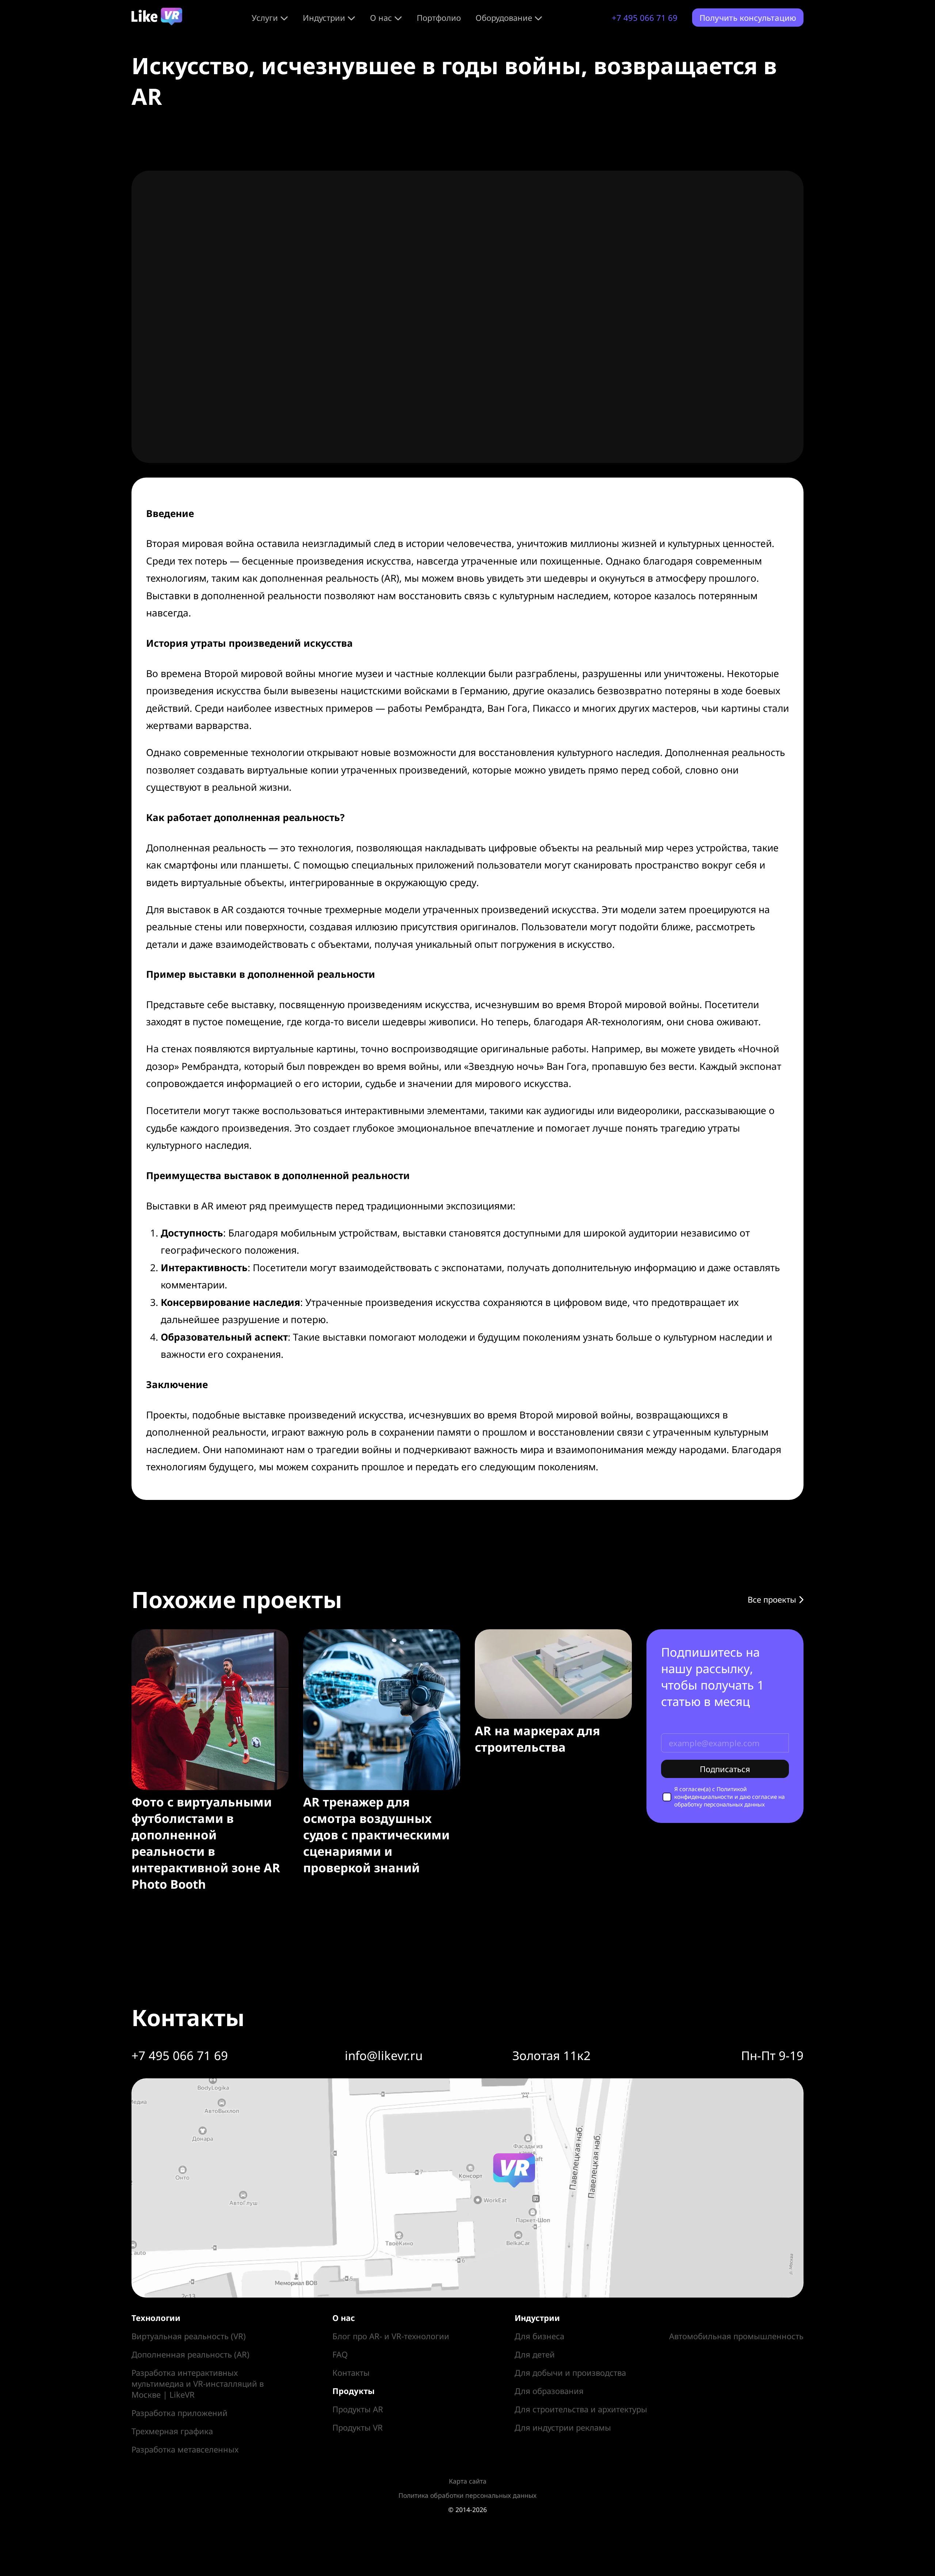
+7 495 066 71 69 (645, 18)
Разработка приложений (180, 2413)
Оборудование (504, 18)
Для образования (549, 2391)
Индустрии (324, 18)
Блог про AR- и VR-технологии (391, 2336)
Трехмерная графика (172, 2431)
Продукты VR (358, 2427)
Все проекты (773, 1599)
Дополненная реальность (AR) (190, 2354)
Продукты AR (358, 2409)
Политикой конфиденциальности (711, 1793)
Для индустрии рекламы (563, 2427)
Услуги (265, 18)
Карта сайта (468, 2481)
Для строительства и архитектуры (581, 2409)
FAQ (340, 2354)
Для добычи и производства (570, 2372)
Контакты (351, 2372)
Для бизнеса (539, 2336)
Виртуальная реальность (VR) (189, 2336)
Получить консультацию (748, 18)
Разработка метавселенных (185, 2449)
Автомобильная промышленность (736, 2336)
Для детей (535, 2354)
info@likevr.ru (384, 2056)
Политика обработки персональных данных (467, 2495)
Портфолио (439, 18)
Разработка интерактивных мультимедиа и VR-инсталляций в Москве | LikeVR (198, 2383)
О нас (381, 18)
